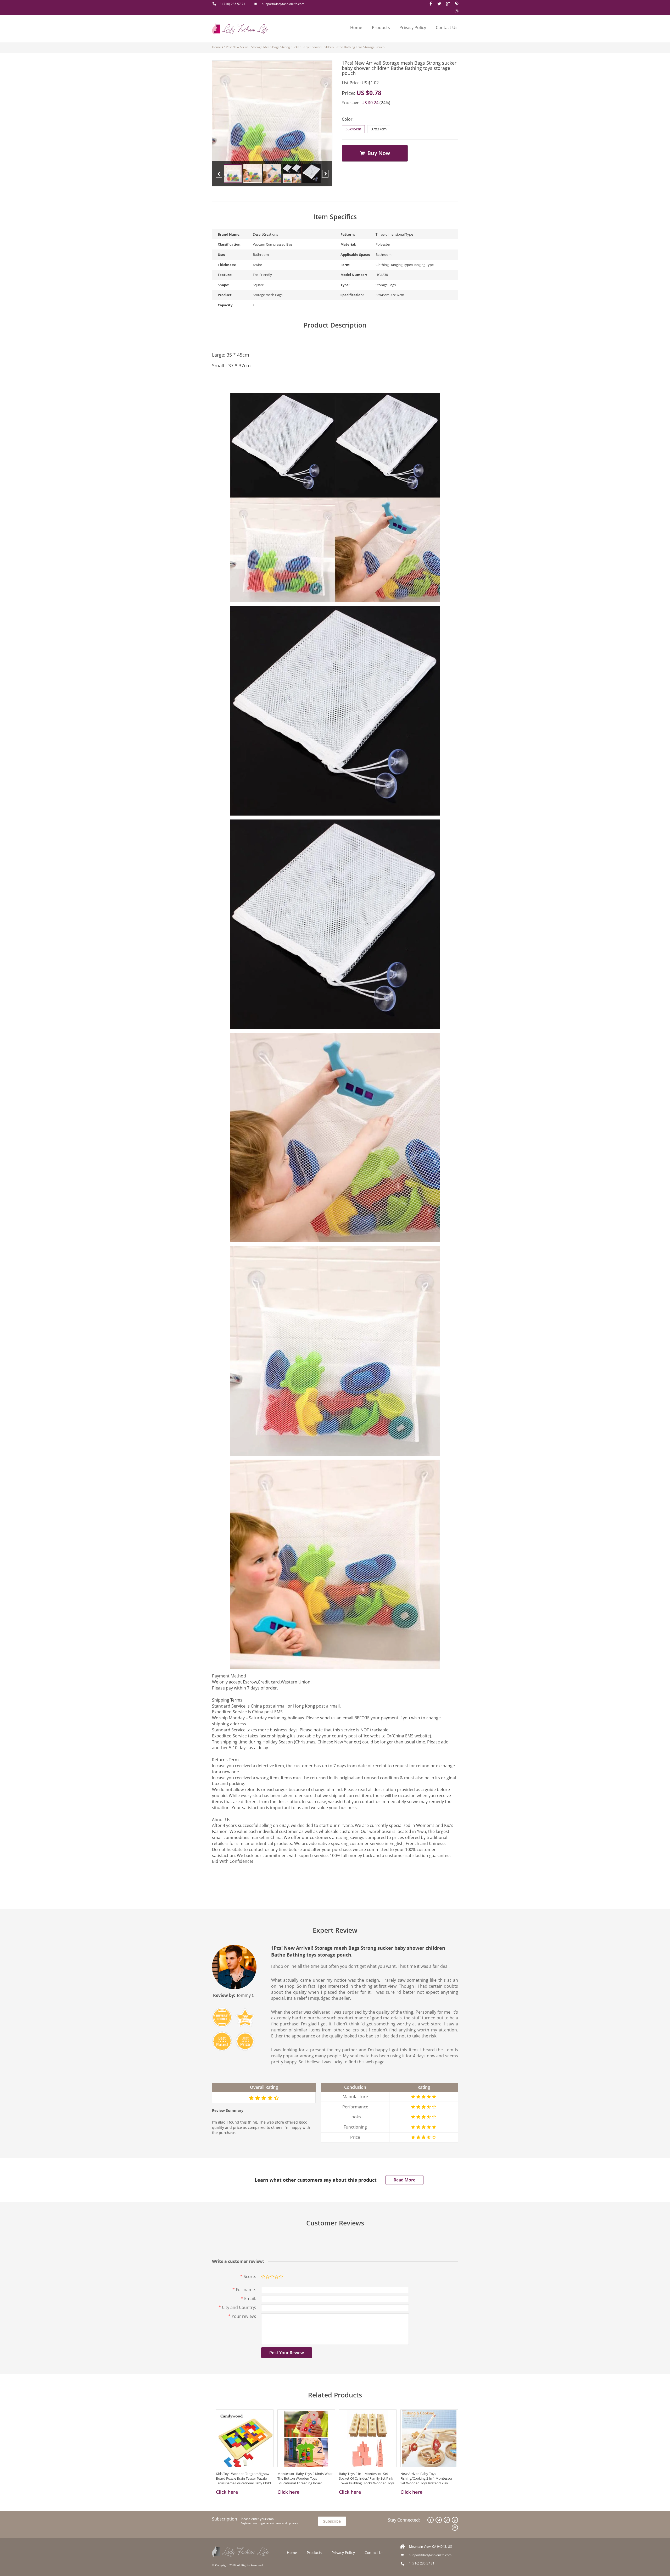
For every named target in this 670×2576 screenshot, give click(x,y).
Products (381, 27)
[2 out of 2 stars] (267, 2277)
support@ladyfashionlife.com (283, 4)
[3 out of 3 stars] (272, 2277)
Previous (219, 174)
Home (356, 27)
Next (325, 174)
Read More (404, 2180)
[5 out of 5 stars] (281, 2277)
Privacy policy (413, 27)
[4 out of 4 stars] (276, 2277)
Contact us (447, 27)
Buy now (378, 153)
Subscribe (332, 2521)
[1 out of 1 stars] (263, 2277)
